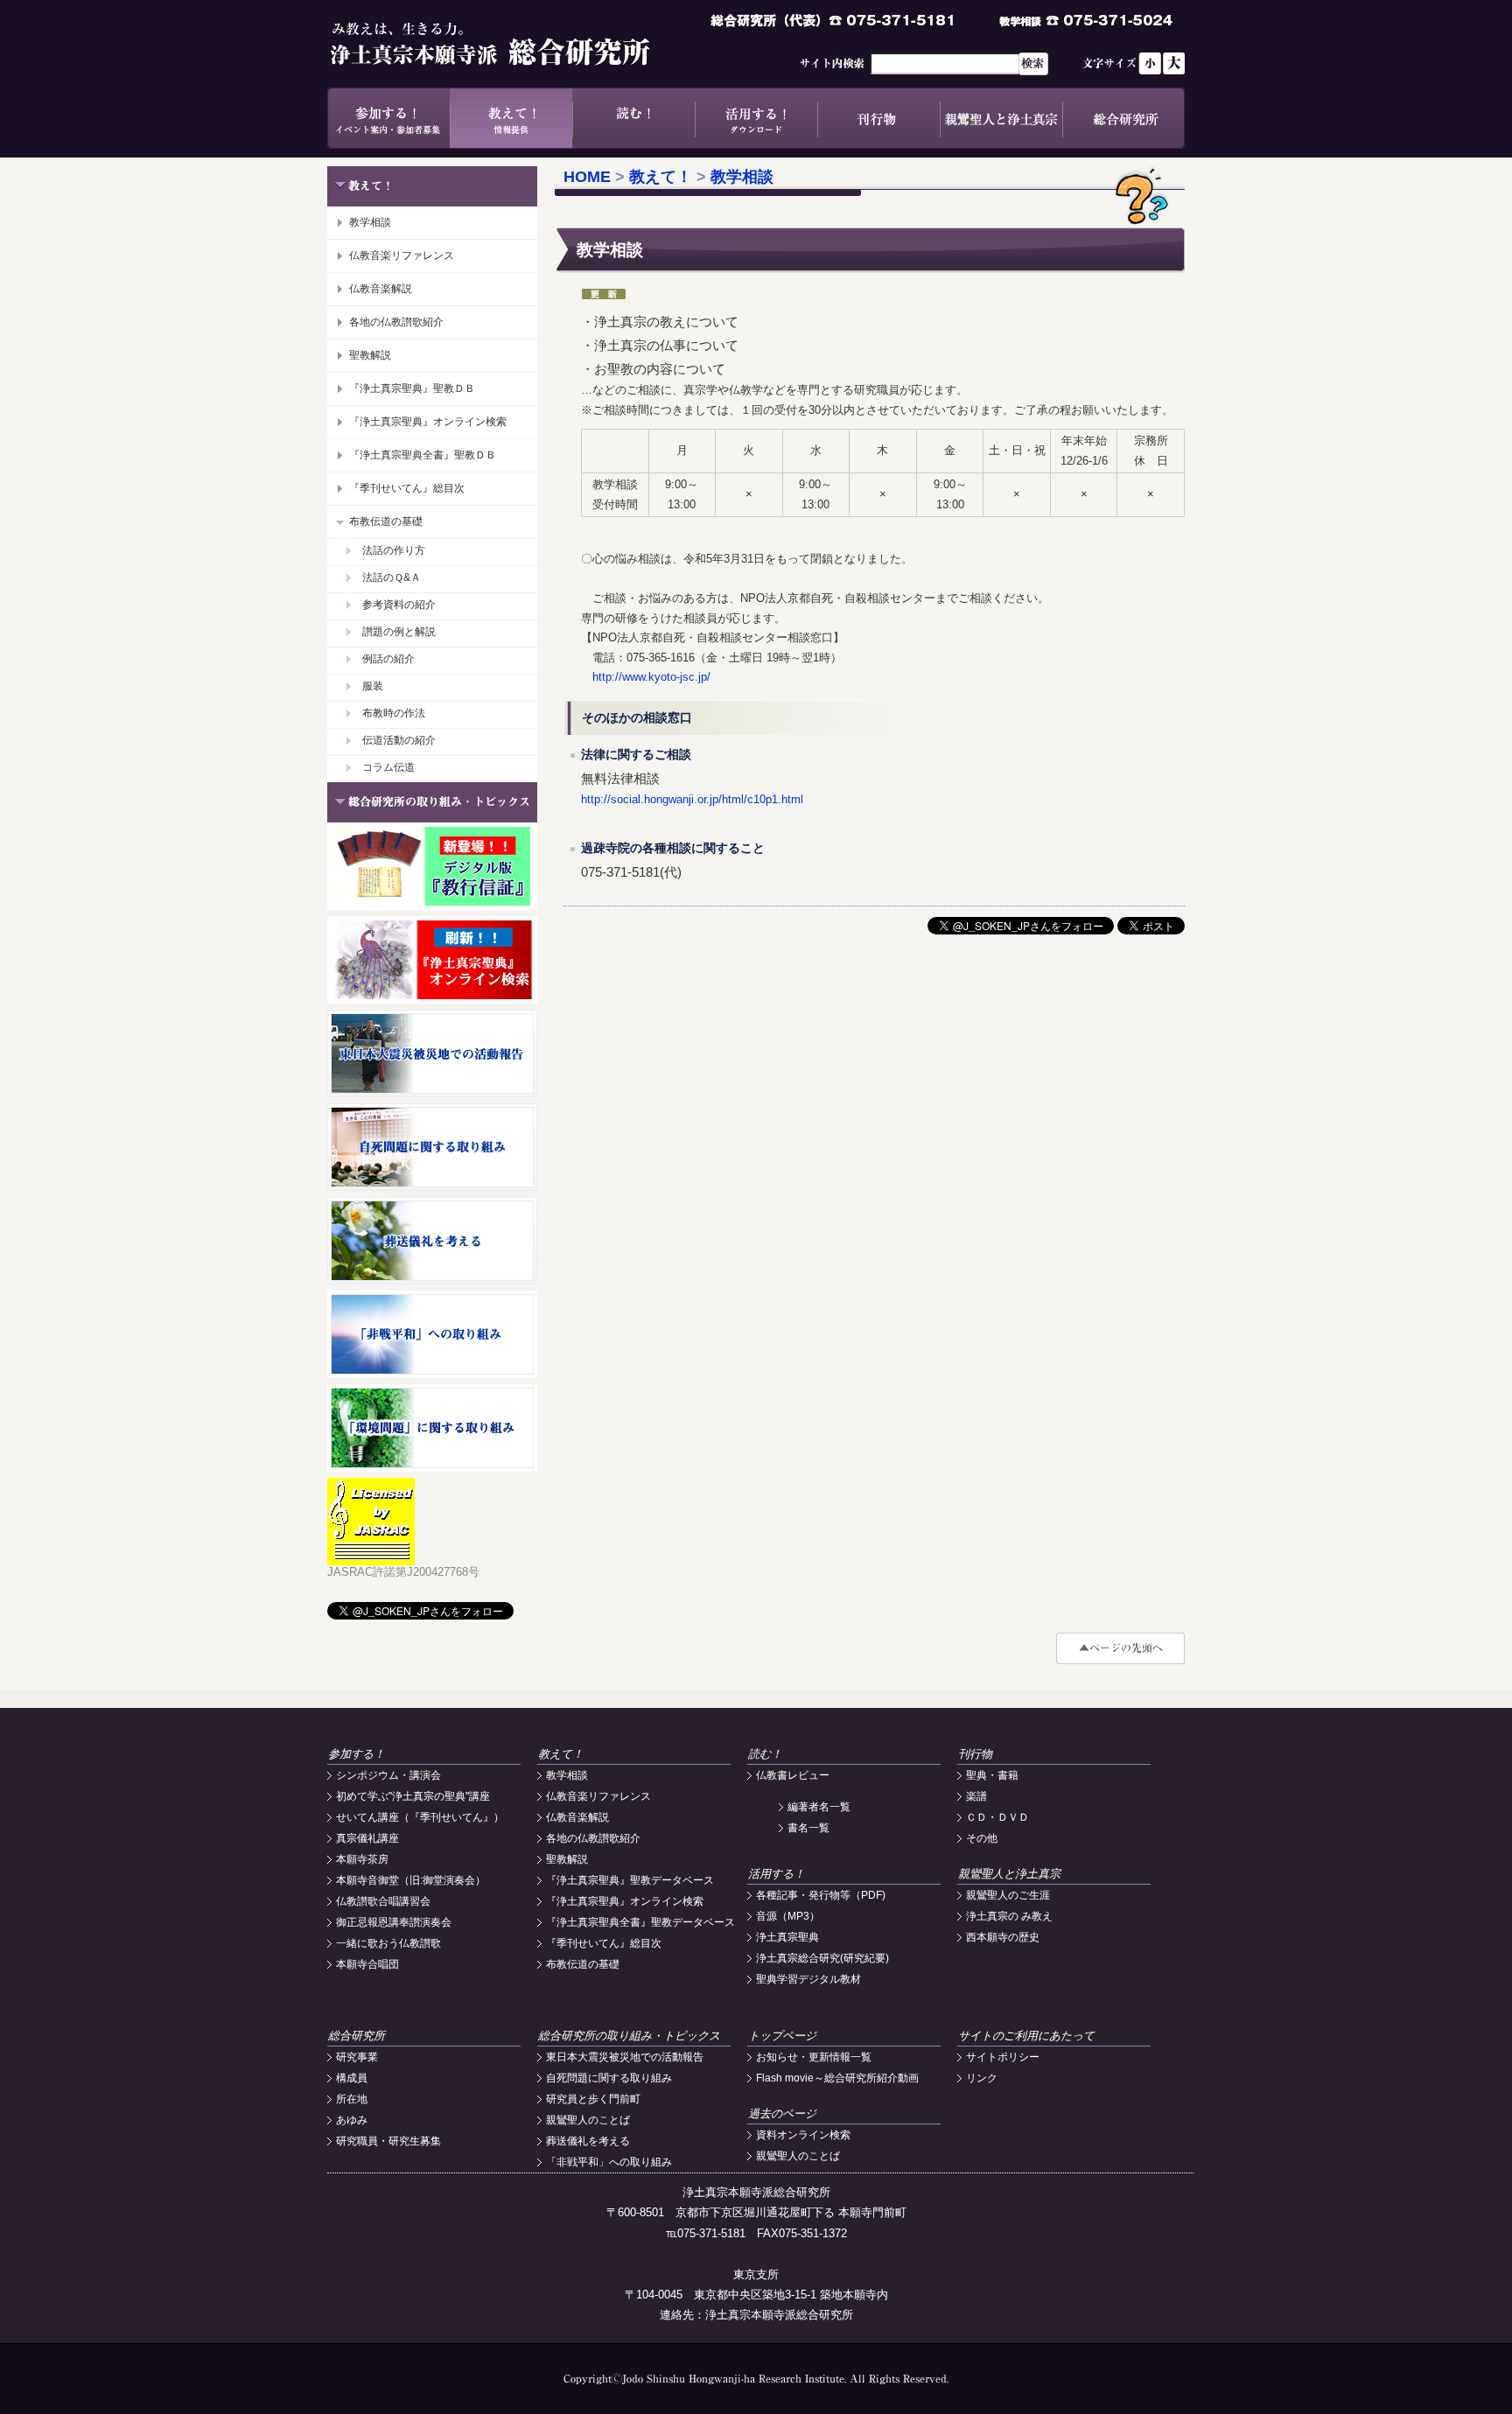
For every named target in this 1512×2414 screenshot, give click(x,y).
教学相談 (370, 222)
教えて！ (511, 118)
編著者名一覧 (819, 1807)
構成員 (352, 2078)
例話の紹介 (388, 659)
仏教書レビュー (793, 1775)
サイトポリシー (1003, 2057)
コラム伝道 (388, 767)
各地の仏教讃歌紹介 (396, 322)
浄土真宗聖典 (787, 1937)
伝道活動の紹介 (399, 740)
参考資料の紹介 (399, 605)
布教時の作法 (394, 713)
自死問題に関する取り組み (609, 2078)
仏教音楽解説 (381, 289)
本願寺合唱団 (367, 1964)
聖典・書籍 (992, 1775)
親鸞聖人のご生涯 (1008, 1895)
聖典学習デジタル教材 (808, 1979)
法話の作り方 (394, 550)
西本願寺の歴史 (1003, 1937)
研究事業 (357, 2057)
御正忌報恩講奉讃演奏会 (394, 1922)
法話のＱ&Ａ (392, 577)
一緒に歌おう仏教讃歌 (388, 1943)
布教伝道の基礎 (386, 521)
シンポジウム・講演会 (388, 1775)
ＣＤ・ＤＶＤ (997, 1817)
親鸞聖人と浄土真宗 (1001, 118)
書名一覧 (808, 1828)
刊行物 (878, 118)
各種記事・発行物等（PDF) (821, 1895)
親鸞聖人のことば (588, 2120)
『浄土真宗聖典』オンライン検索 (428, 422)
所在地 (352, 2099)
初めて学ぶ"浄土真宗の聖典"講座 (413, 1796)
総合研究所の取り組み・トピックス (629, 2036)
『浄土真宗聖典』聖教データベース (630, 1880)
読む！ (633, 118)
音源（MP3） (788, 1916)
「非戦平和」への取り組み (609, 2162)
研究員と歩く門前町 (593, 2099)
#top (1120, 1648)
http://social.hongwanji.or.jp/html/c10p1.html (692, 800)
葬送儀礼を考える (588, 2141)
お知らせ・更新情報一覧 (814, 2057)
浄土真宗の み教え (1009, 1916)
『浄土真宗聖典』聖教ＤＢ (412, 388)
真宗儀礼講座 (367, 1838)
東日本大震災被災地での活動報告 (625, 2057)
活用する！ (756, 118)
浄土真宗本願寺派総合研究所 (515, 44)
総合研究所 (1123, 118)
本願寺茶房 (362, 1859)
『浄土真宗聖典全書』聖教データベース (640, 1922)
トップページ (782, 2036)
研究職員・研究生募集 (388, 2141)
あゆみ (352, 2120)
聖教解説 (370, 355)
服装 (373, 686)
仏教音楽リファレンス (402, 255)
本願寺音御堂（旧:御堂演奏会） (411, 1880)
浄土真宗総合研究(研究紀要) (822, 1958)
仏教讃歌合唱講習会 (383, 1901)
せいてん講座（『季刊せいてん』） (420, 1817)
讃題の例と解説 (399, 632)
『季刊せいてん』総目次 (407, 488)
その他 (982, 1838)
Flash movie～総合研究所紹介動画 (837, 2078)
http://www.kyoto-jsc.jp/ (646, 677)
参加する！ (388, 118)
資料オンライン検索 (803, 2135)
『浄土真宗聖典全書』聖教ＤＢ (423, 455)
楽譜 (976, 1796)
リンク (982, 2078)
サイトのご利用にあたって (1026, 2036)
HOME (587, 177)
